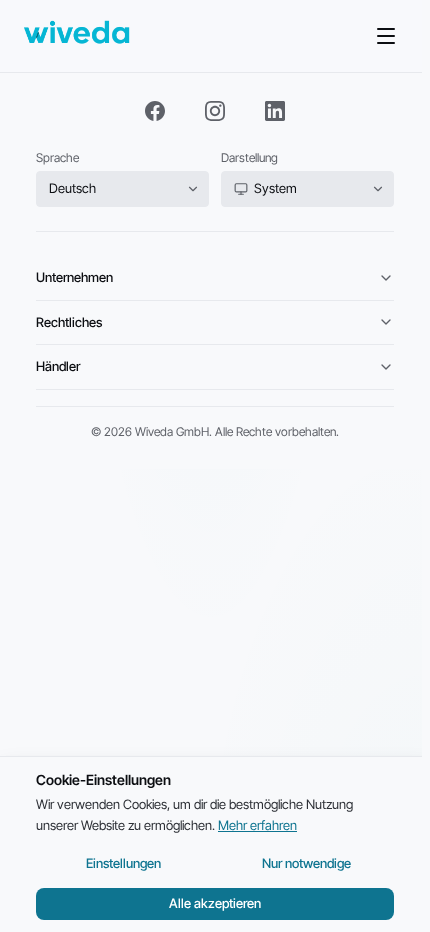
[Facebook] (155, 111)
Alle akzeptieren (215, 903)
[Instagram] (215, 111)
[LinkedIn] (275, 111)
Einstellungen (123, 863)
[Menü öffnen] (386, 36)
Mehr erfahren (257, 825)
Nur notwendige (306, 863)
